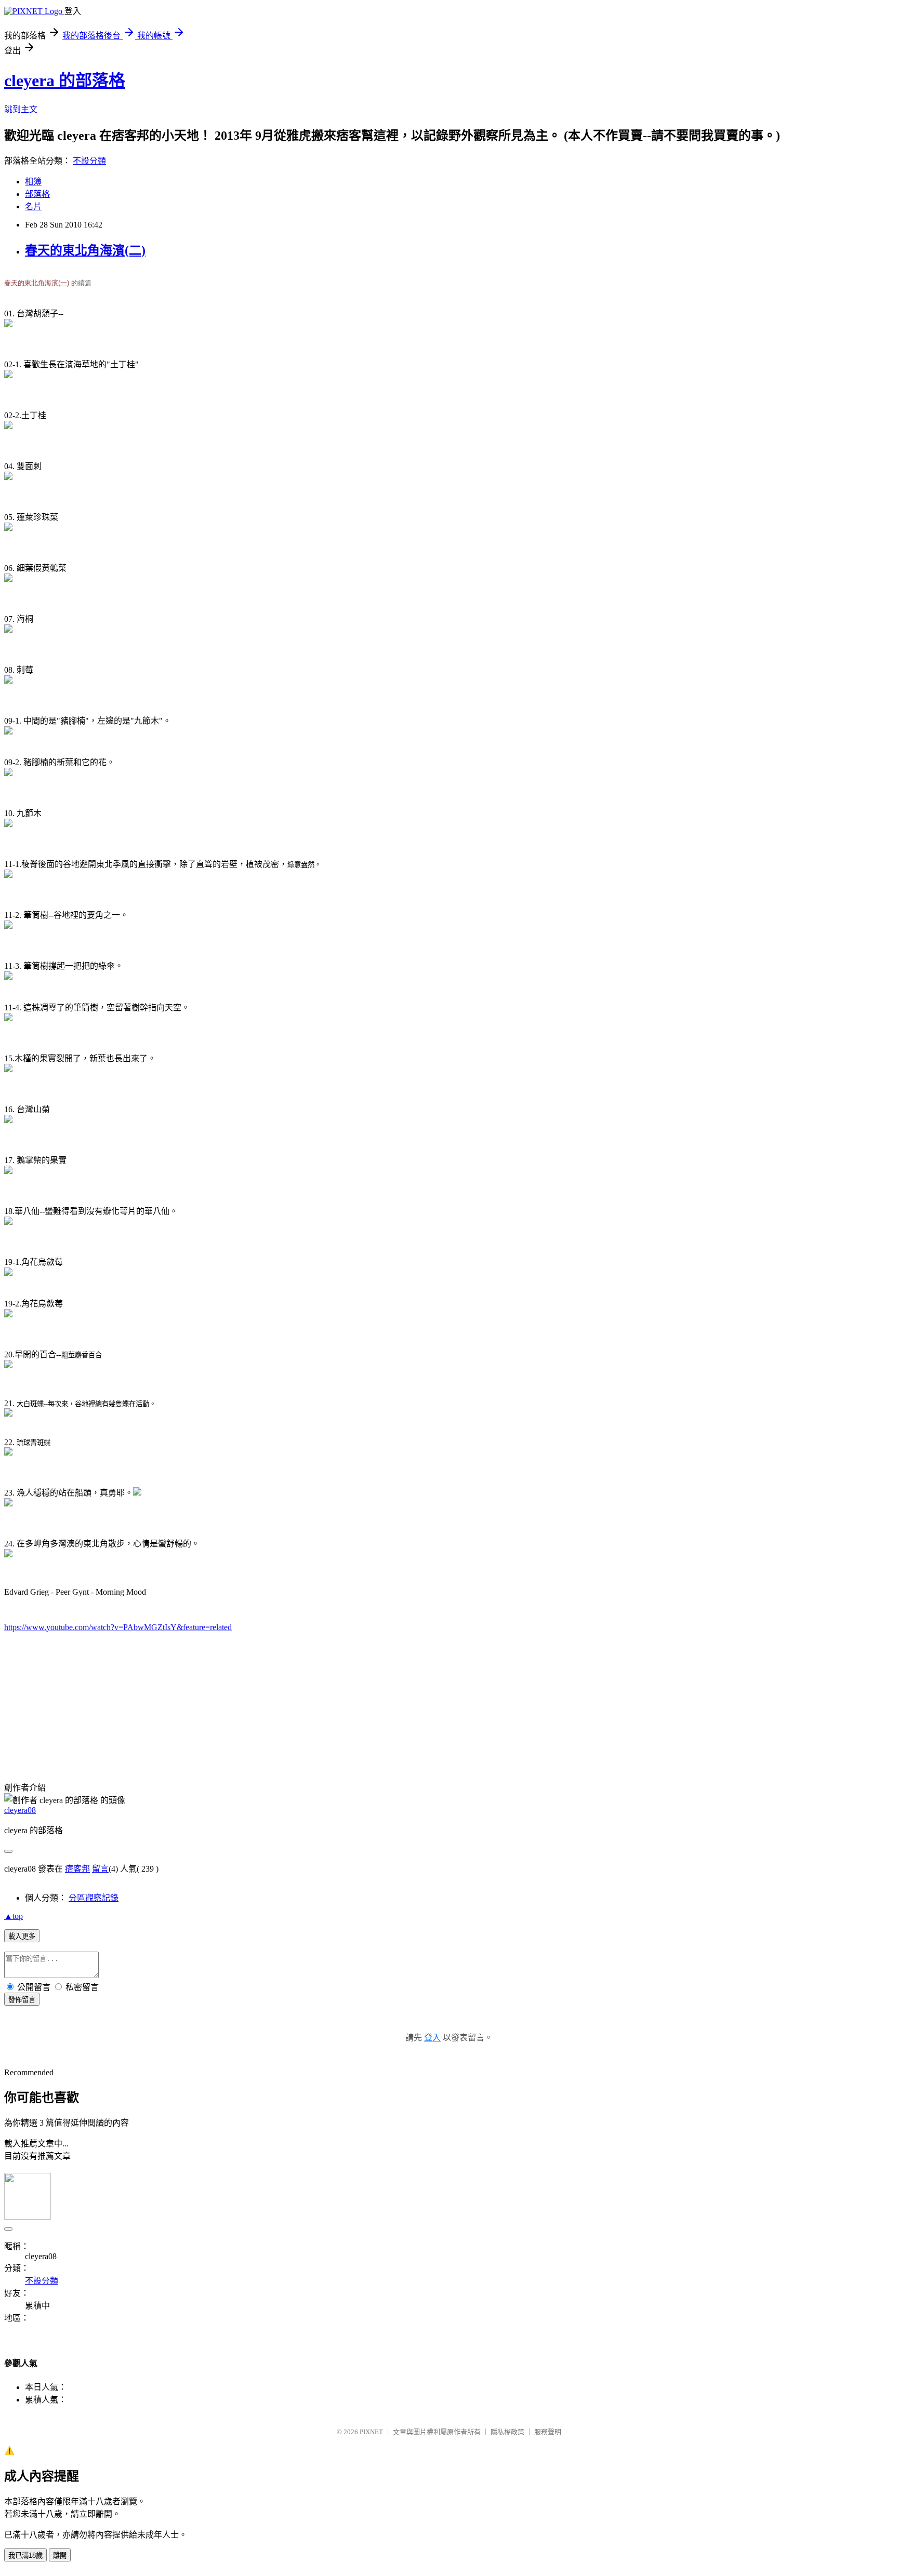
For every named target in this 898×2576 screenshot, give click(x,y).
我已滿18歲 (25, 2555)
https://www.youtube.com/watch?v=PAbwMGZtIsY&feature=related (118, 1627)
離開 (60, 2555)
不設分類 (89, 161)
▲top (14, 1916)
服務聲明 (548, 2432)
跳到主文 (21, 109)
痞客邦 (77, 1869)
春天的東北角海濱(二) (85, 250)
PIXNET (371, 2432)
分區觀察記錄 (94, 1898)
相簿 (33, 182)
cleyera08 (20, 1810)
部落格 (37, 194)
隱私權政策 (507, 2432)
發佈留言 (22, 2000)
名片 (33, 206)
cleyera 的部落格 (65, 81)
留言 (100, 1869)
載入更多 (22, 1936)
